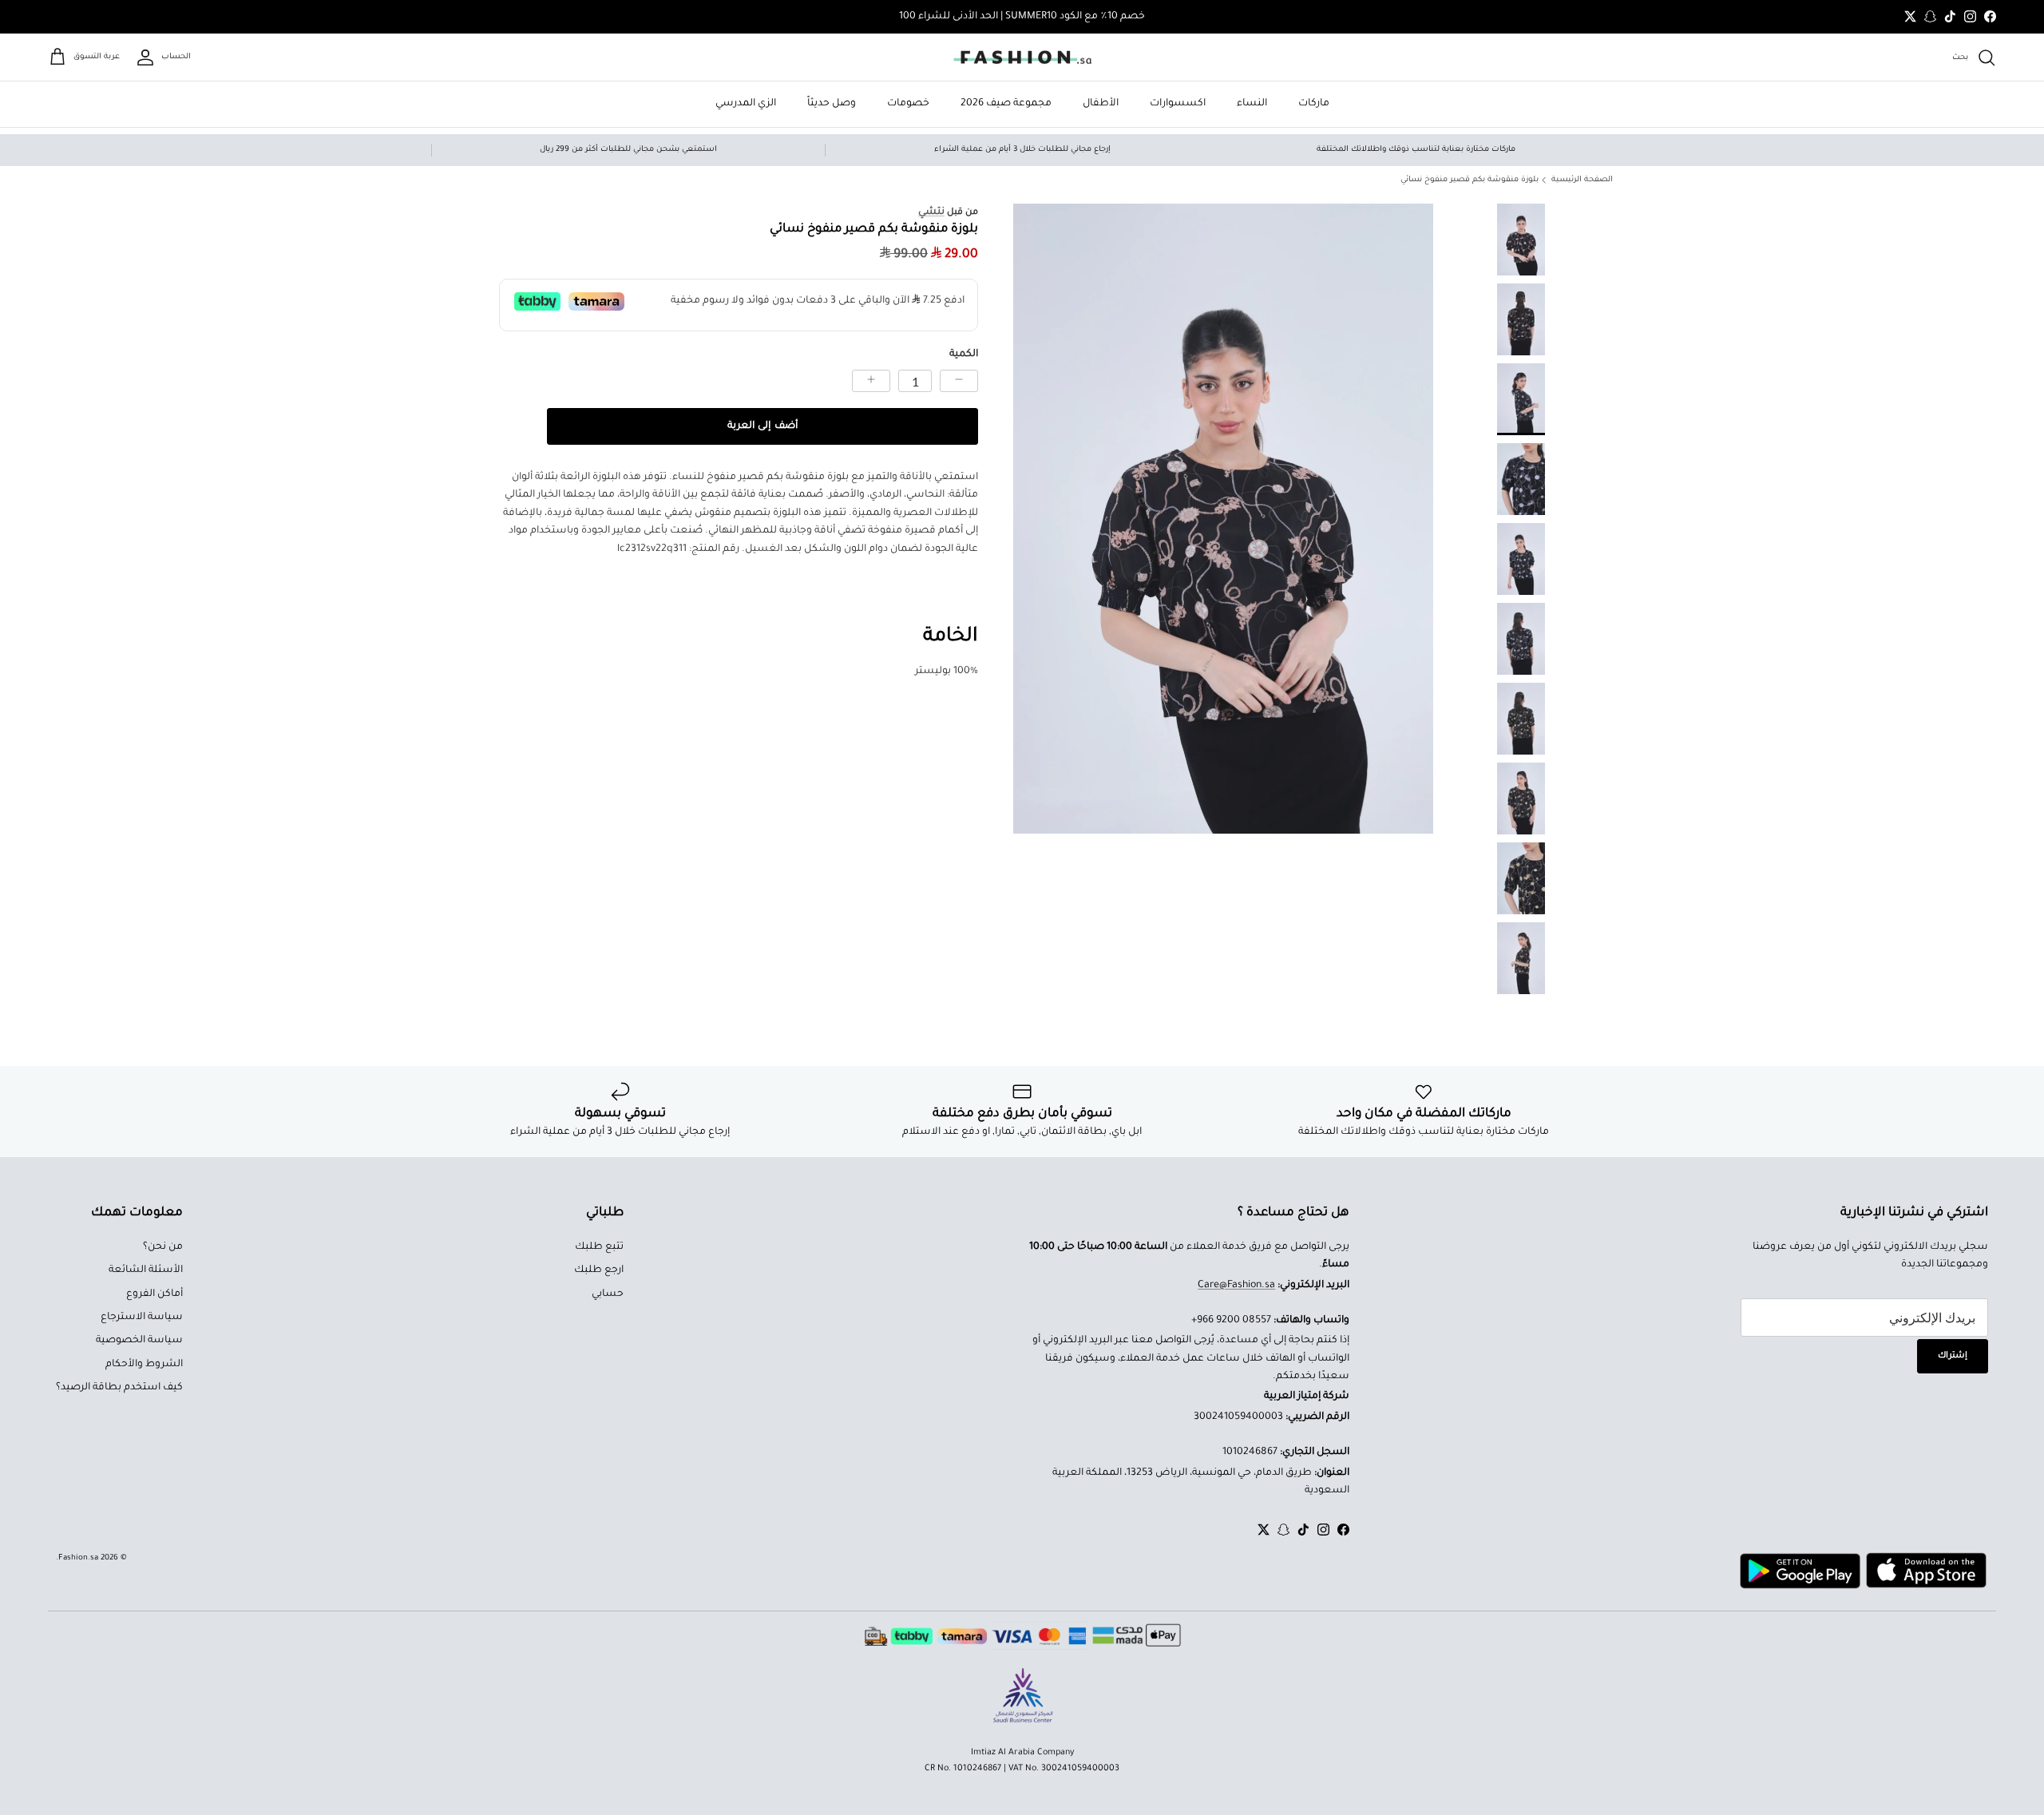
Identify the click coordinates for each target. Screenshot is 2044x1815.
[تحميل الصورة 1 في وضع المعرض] (1223, 519)
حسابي (608, 1294)
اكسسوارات (1178, 104)
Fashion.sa (78, 1558)
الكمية (964, 355)
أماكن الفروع (154, 1294)
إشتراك (1953, 1356)
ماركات (1314, 104)
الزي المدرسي (746, 104)
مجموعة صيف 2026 (1006, 104)
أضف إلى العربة (762, 426)
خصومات (908, 104)
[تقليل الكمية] (959, 381)
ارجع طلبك (599, 1270)
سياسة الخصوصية (139, 1341)
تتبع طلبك (599, 1247)
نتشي (931, 212)
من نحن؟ (163, 1247)
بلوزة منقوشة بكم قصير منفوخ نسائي (1470, 180)
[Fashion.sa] (1022, 57)
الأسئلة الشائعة (146, 1270)
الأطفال (1101, 104)
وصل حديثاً (832, 104)
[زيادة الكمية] (871, 381)
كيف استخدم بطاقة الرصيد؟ (119, 1388)
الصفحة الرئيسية (1582, 180)
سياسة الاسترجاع (142, 1318)
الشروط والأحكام (144, 1365)
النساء (1252, 104)
